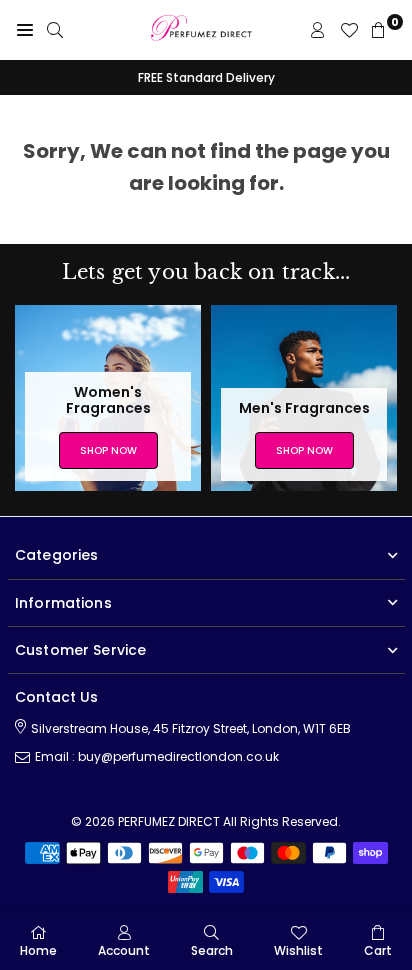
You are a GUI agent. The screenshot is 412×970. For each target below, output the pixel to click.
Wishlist (298, 950)
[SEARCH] (55, 30)
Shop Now (108, 450)
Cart (378, 950)
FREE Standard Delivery (206, 77)
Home (38, 950)
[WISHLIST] (349, 30)
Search (212, 950)
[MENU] (25, 30)
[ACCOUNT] (318, 30)
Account (124, 950)
